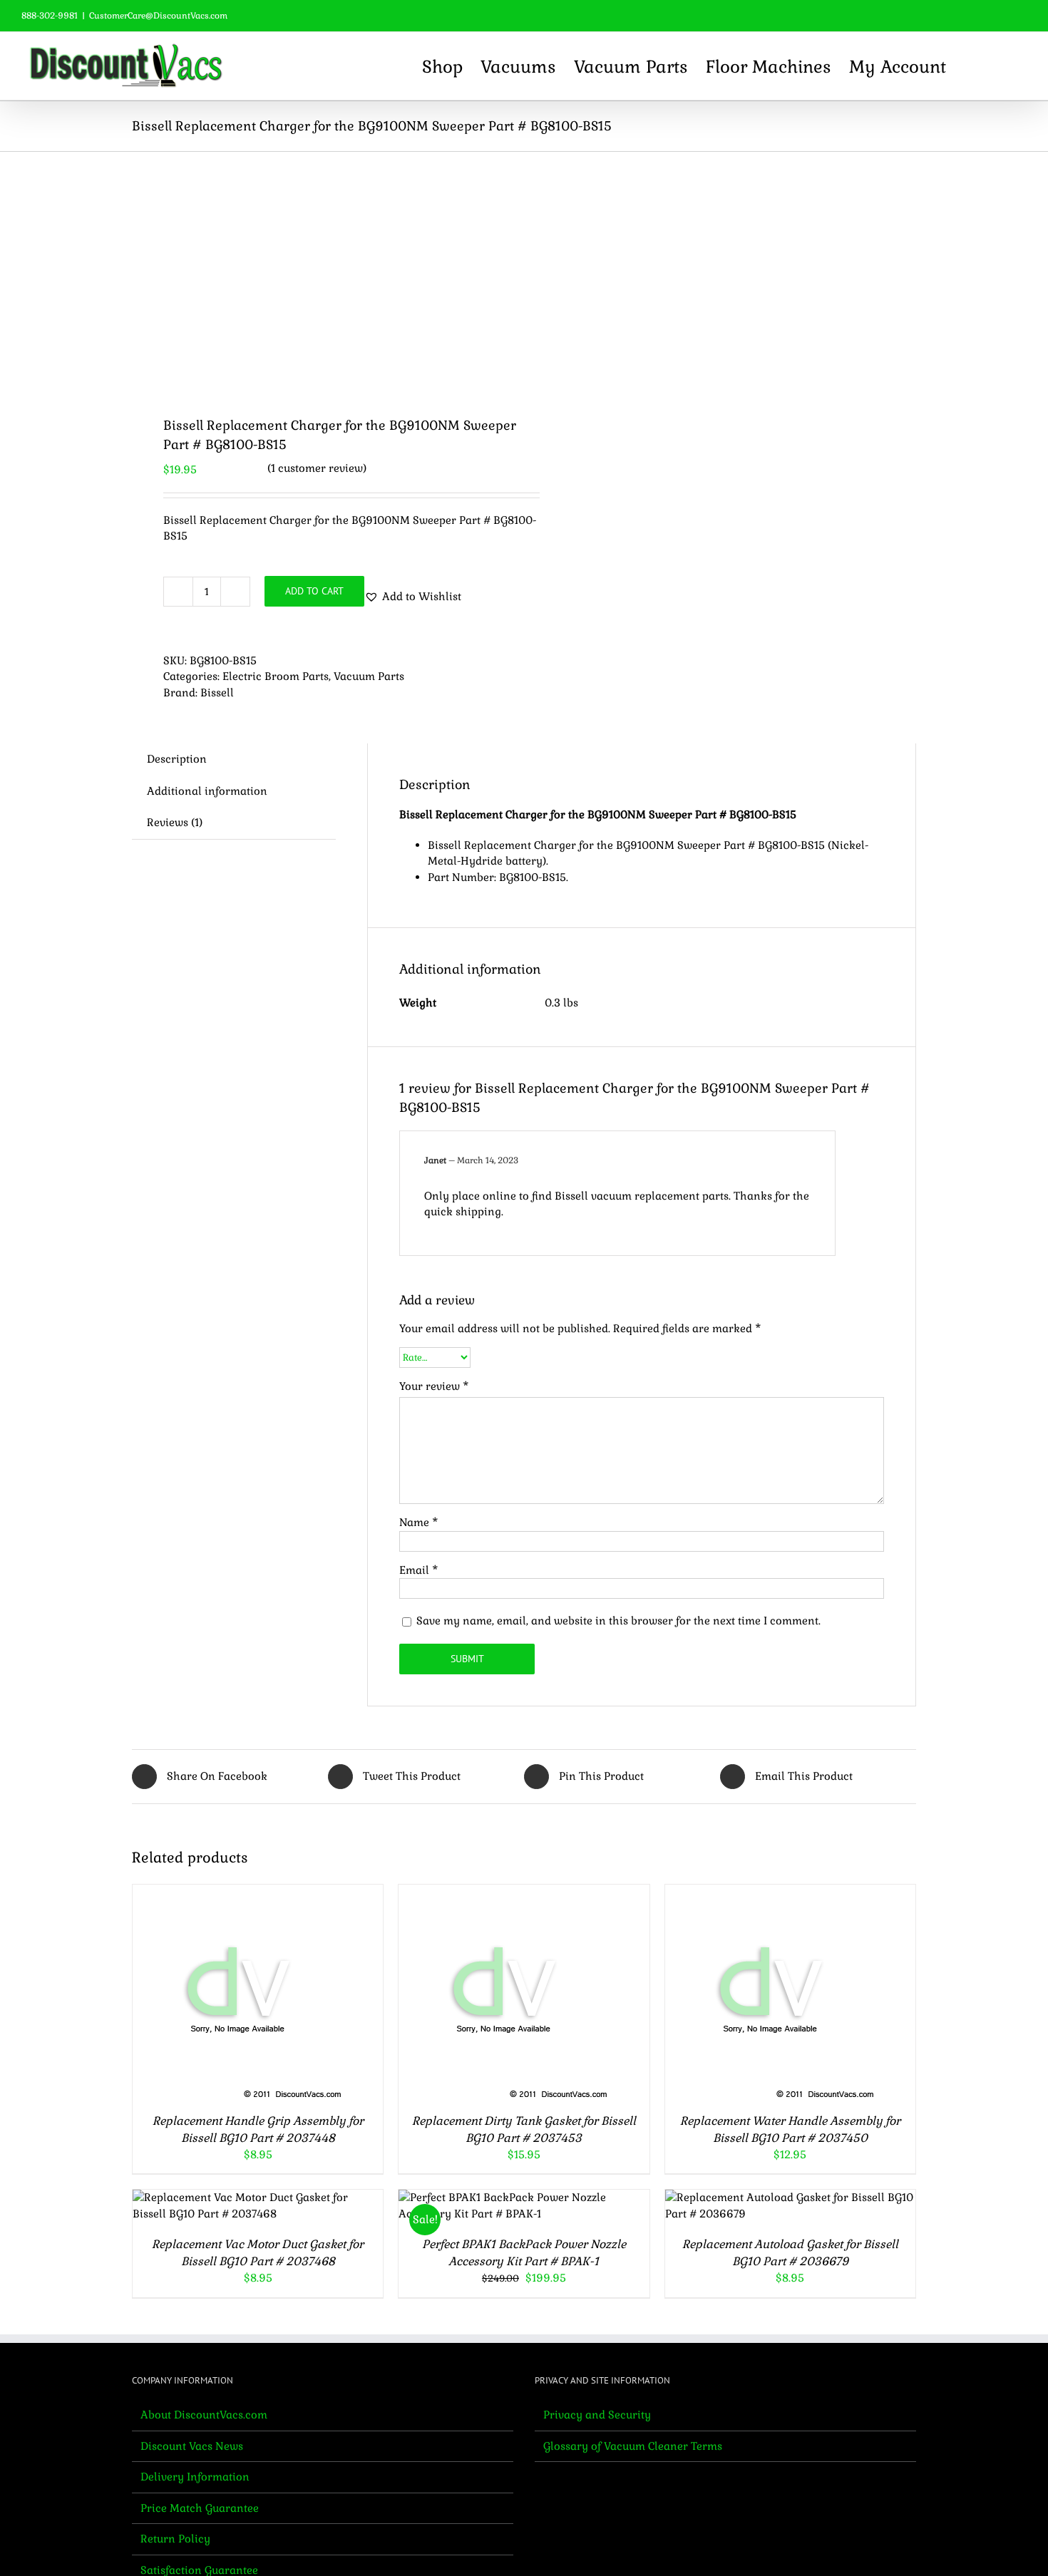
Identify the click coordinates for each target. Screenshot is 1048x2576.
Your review (434, 1386)
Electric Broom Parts (276, 676)
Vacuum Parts (369, 676)
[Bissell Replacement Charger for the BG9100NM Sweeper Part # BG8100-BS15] (320, 273)
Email (419, 1570)
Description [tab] (177, 759)
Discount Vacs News (192, 2446)
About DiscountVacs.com (204, 2415)
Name (419, 1522)
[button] (1002, 66)
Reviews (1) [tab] (175, 822)
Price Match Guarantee (200, 2508)
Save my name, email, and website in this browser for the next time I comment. (618, 1621)
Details (299, 1993)
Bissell (217, 692)
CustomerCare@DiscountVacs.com (158, 16)
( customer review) (317, 468)
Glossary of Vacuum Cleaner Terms (633, 2446)
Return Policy (175, 2539)
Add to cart (314, 591)
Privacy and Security (597, 2415)
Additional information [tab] (207, 791)
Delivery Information (195, 2477)
